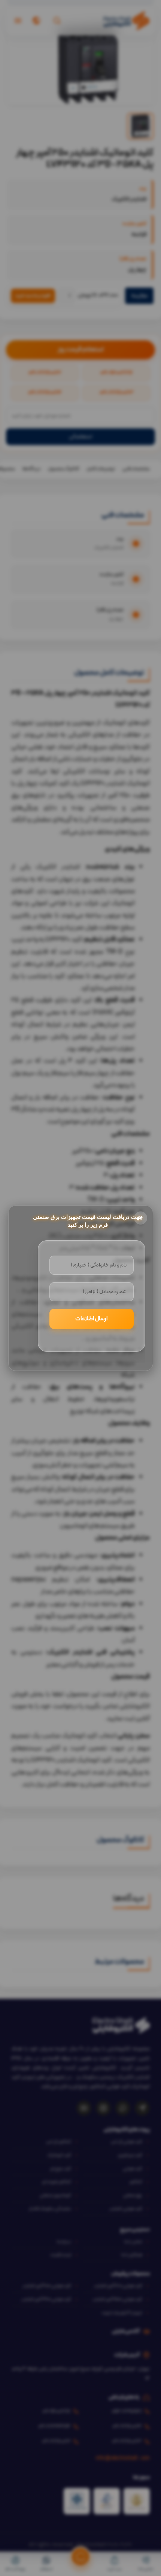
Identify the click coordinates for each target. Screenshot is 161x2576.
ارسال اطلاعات (91, 1319)
